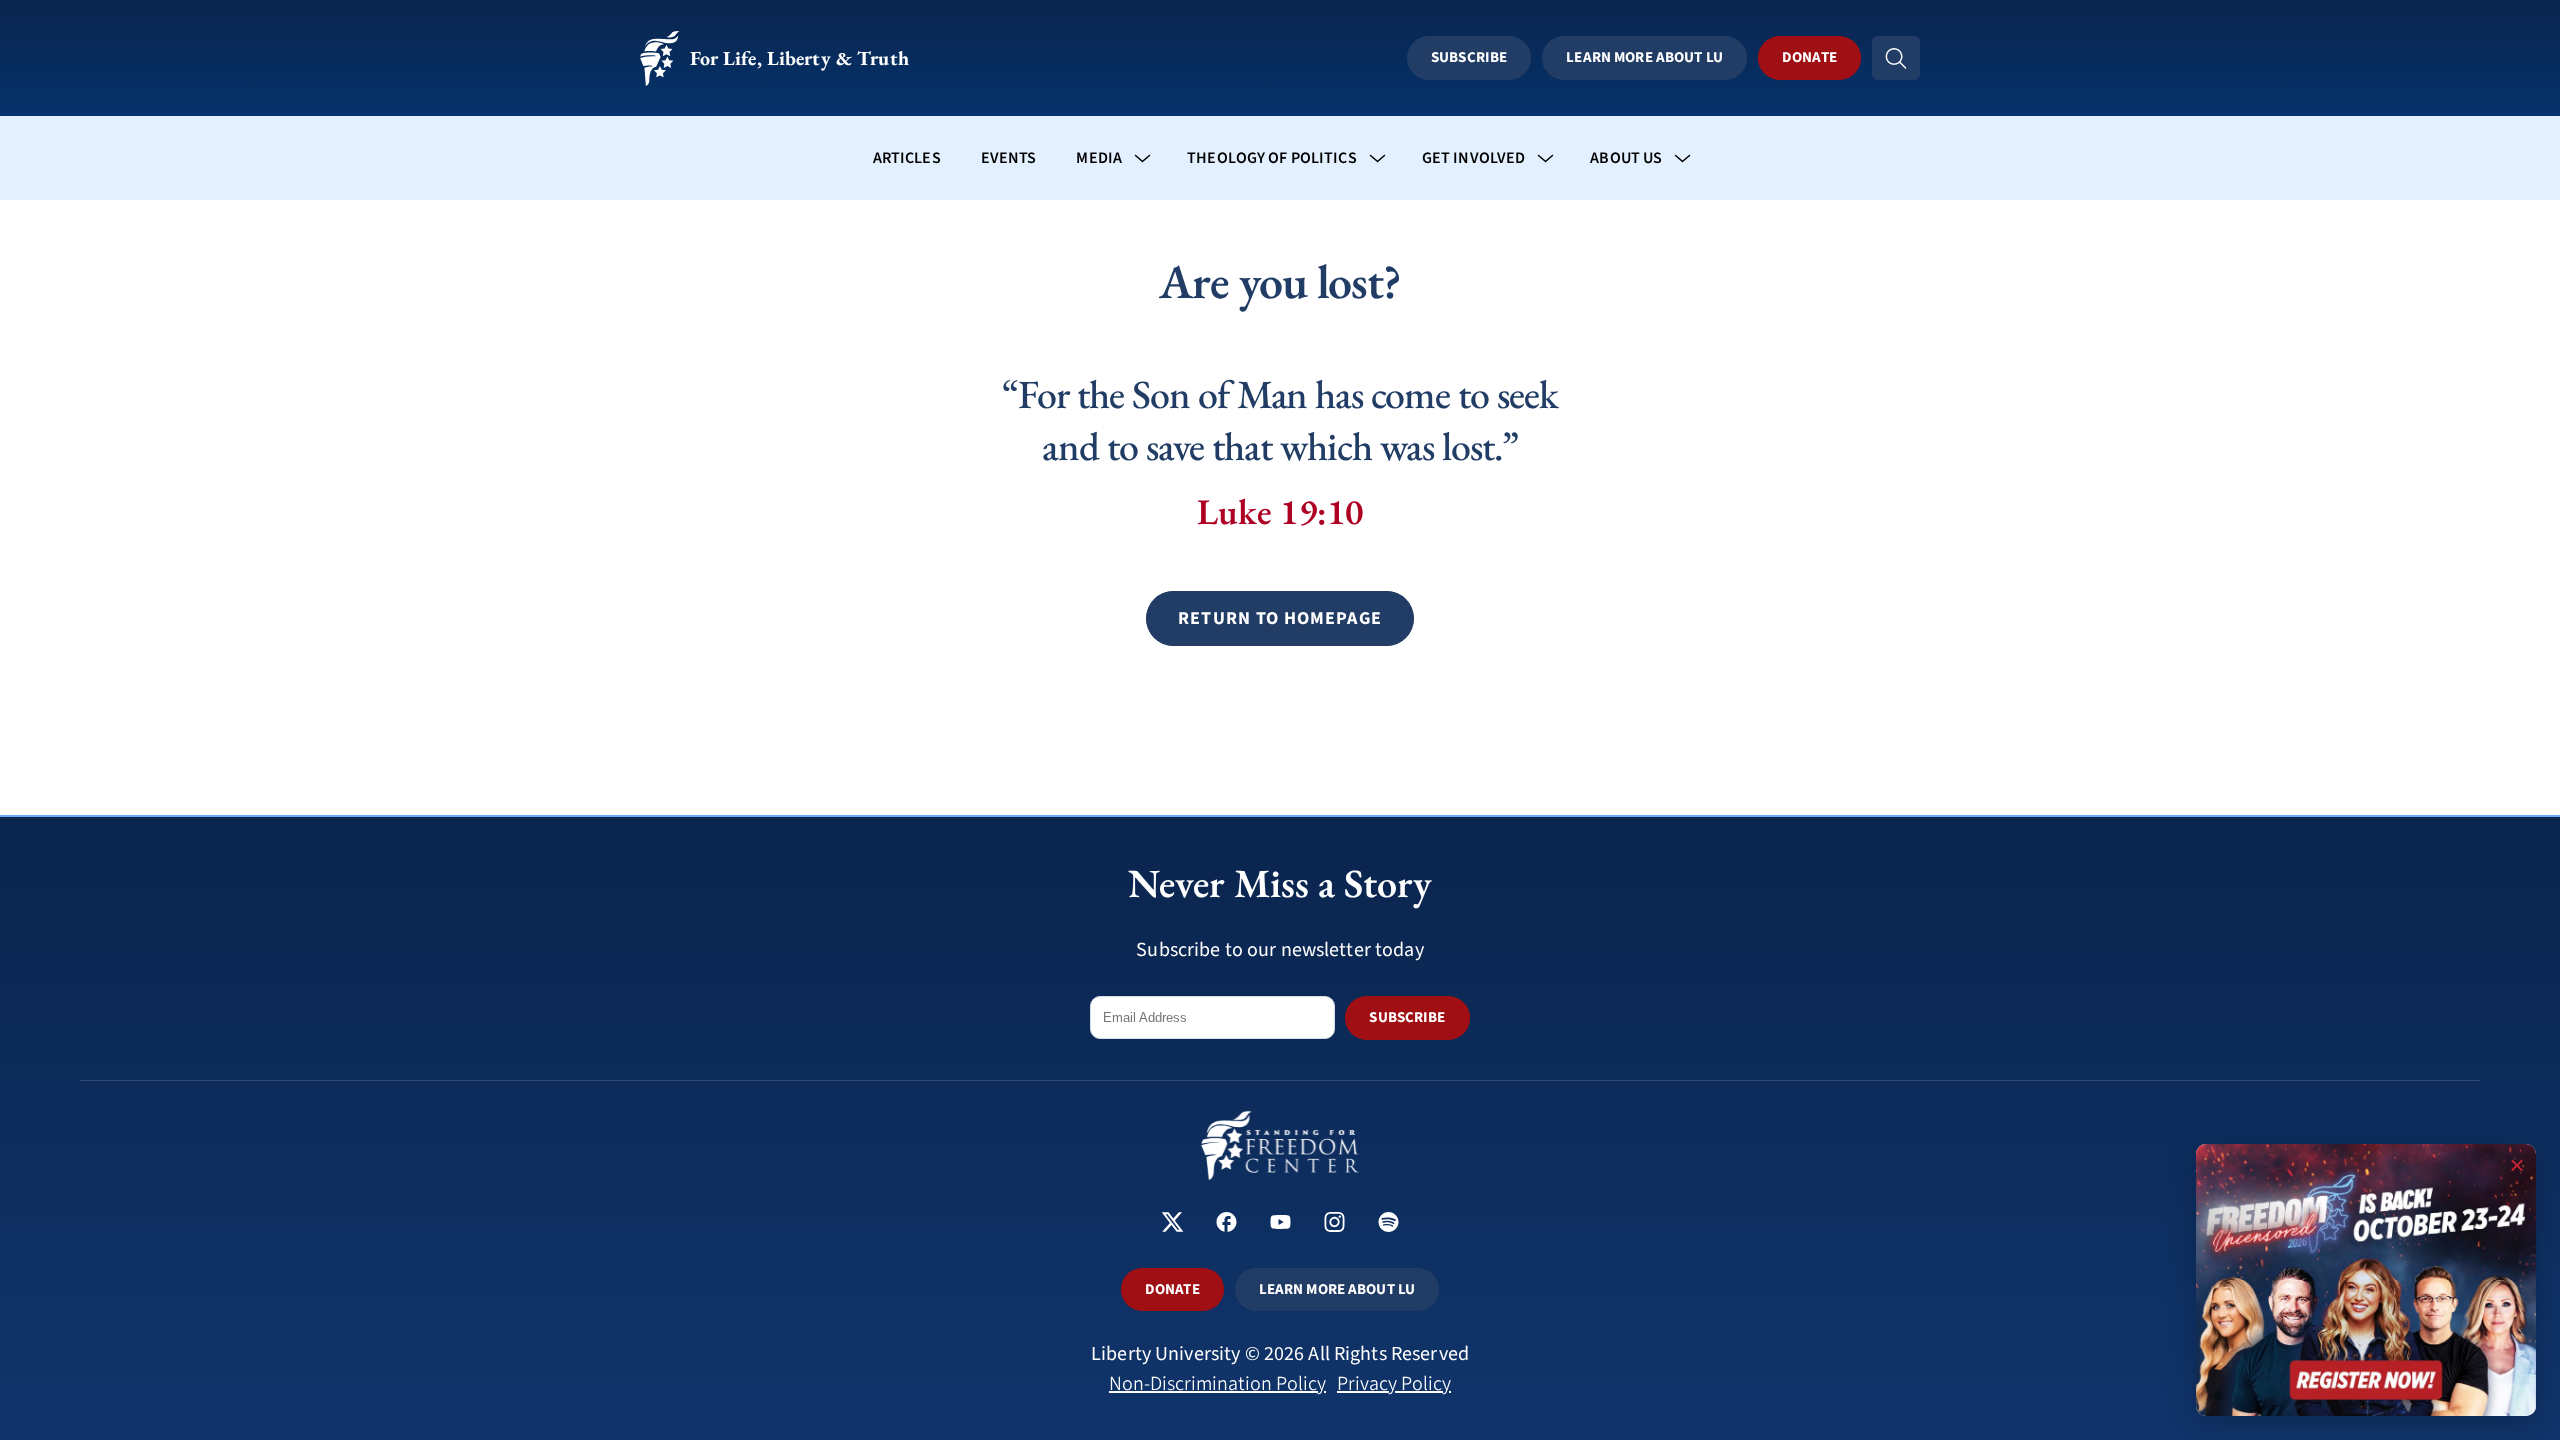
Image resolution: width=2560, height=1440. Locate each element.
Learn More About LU (1644, 57)
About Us (1626, 158)
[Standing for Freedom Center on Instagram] (1334, 1224)
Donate (1809, 57)
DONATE (1172, 1289)
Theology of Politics (1272, 158)
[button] (1279, 618)
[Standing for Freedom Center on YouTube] (1280, 1224)
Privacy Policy (1394, 1384)
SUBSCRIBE (1407, 1017)
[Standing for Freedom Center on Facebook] (1226, 1224)
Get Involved (1474, 158)
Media (1099, 158)
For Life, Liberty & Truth (799, 58)
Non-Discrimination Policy (1217, 1384)
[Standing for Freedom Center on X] (1172, 1224)
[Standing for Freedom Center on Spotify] (1388, 1224)
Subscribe (1469, 57)
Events (1009, 158)
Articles (907, 158)
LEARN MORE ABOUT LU (1337, 1289)
